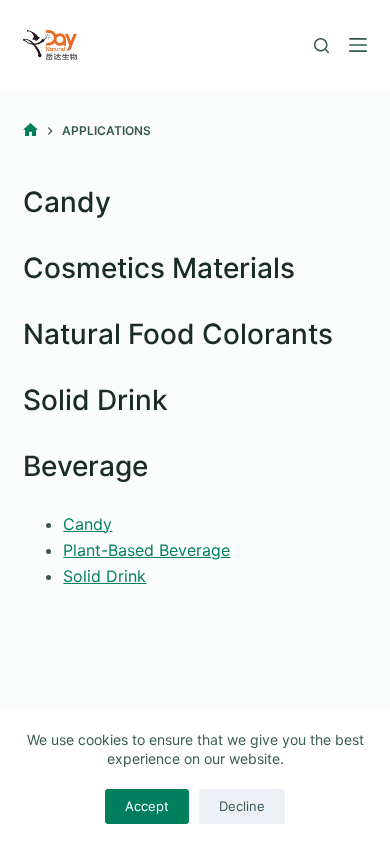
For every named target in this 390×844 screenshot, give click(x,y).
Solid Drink (104, 576)
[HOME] (30, 130)
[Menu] (358, 45)
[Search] (321, 45)
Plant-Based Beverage (146, 550)
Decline (242, 806)
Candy (87, 524)
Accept (147, 806)
